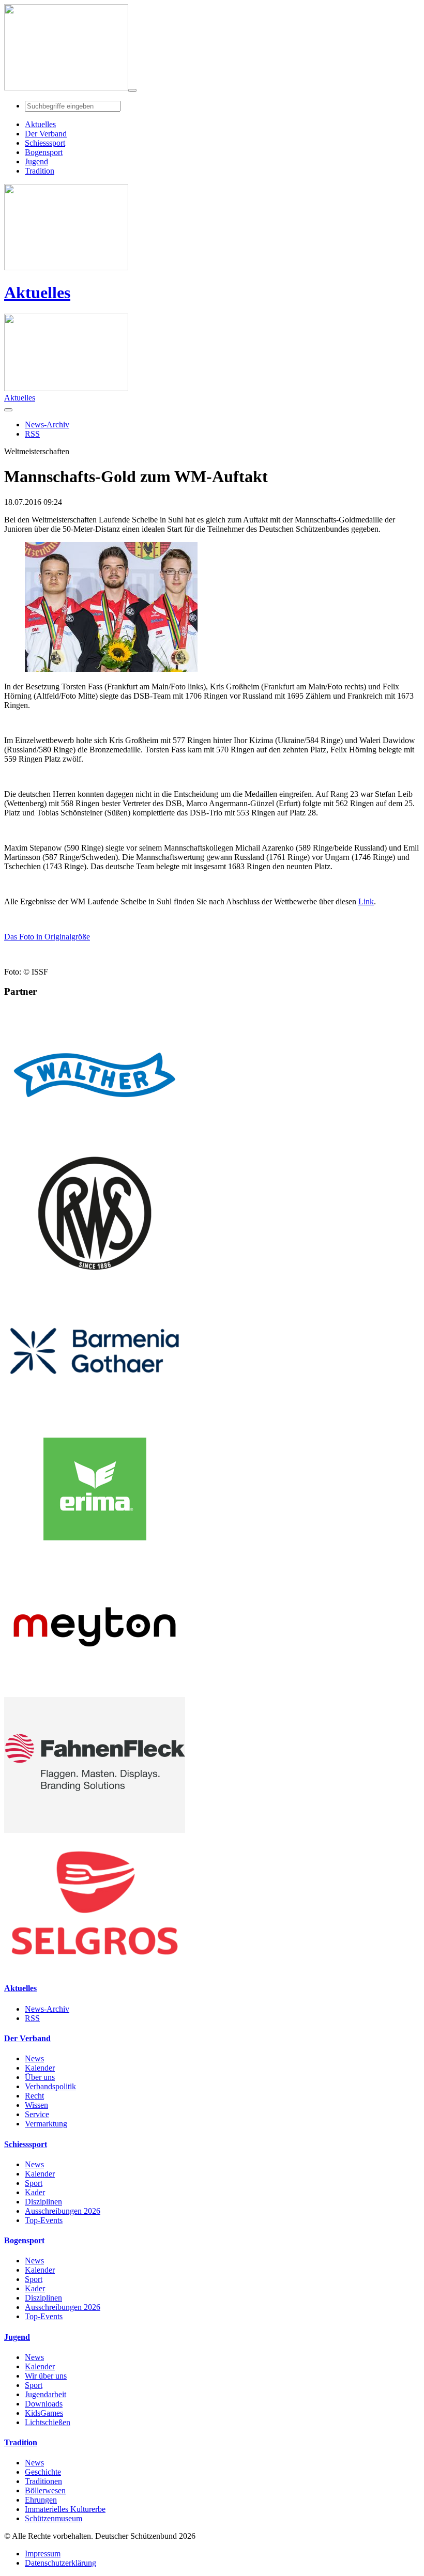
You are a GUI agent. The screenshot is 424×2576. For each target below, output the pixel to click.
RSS (32, 2018)
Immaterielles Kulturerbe (65, 2509)
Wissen (36, 2105)
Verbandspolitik (50, 2086)
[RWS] (95, 1278)
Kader (35, 2192)
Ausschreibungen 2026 (63, 2211)
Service (37, 2114)
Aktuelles (37, 292)
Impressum (43, 2554)
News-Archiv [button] (47, 425)
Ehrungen (41, 2500)
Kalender (40, 2068)
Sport (34, 2183)
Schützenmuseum (54, 2518)
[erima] (95, 1554)
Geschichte (43, 2472)
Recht (34, 2096)
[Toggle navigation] (132, 90)
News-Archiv (47, 2009)
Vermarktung (46, 2124)
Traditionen (43, 2481)
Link (366, 901)
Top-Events (44, 2220)
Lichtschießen (48, 2422)
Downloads (44, 2404)
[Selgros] (95, 1968)
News (34, 2058)
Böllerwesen (45, 2490)
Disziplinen (43, 2202)
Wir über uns (46, 2376)
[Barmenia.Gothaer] (95, 1416)
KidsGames (44, 2413)
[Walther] (95, 1140)
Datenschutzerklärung (60, 2563)
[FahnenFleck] (95, 1830)
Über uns (40, 2077)
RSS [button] (32, 434)
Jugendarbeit (46, 2394)
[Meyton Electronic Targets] (95, 1692)
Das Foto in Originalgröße (47, 937)
